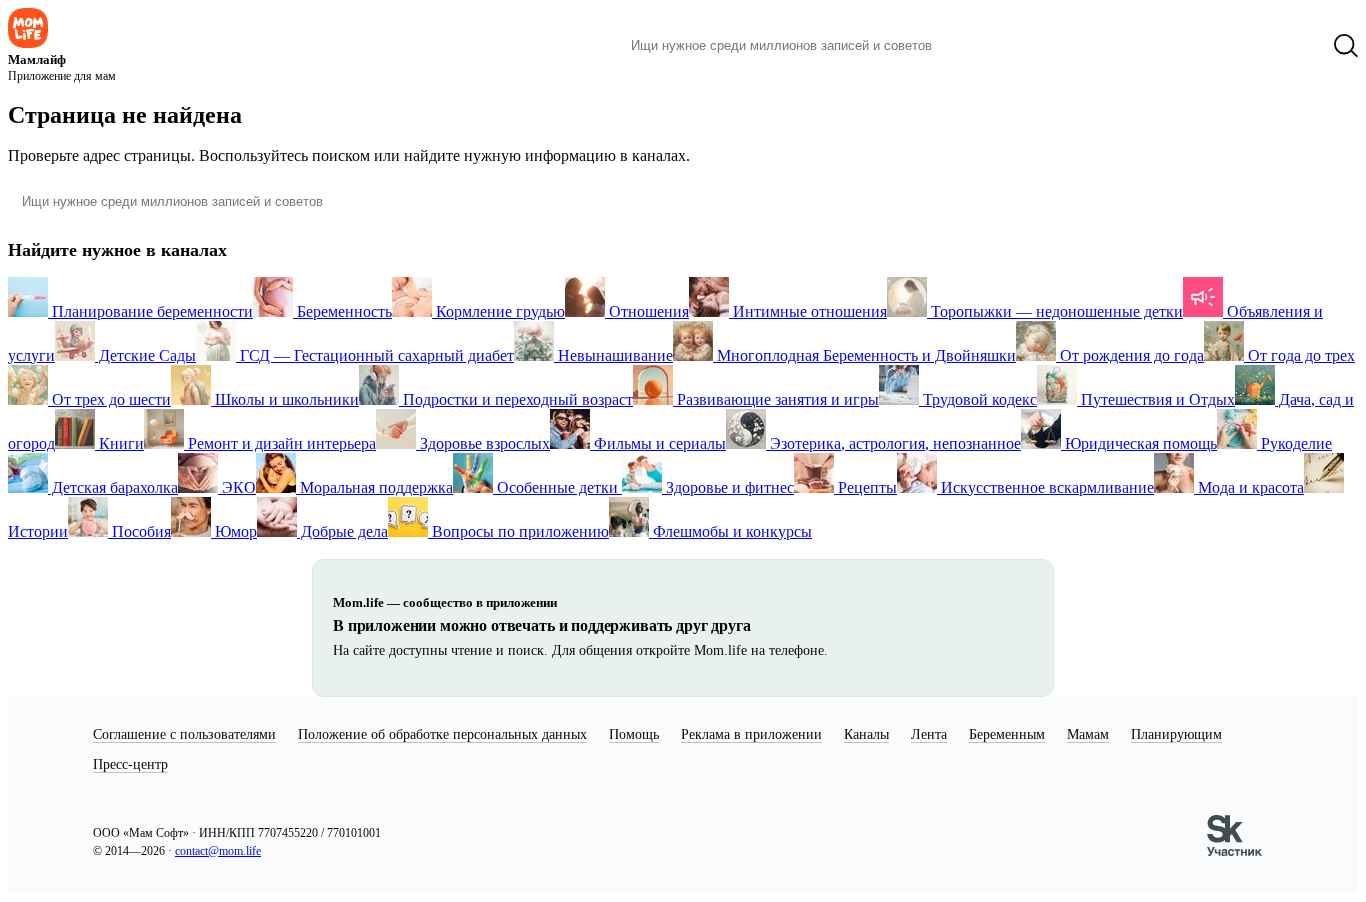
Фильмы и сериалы (658, 443)
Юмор (234, 531)
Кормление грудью (498, 311)
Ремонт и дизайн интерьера (280, 443)
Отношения (647, 311)
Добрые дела (342, 531)
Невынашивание (613, 355)
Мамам (1088, 734)
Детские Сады (145, 355)
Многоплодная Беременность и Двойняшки (864, 355)
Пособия (139, 531)
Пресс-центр (130, 764)
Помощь (634, 734)
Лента (929, 734)
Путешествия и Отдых (1156, 399)
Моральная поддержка (374, 487)
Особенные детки (557, 487)
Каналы (866, 734)
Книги (119, 443)
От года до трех (1299, 355)
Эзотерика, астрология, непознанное (893, 443)
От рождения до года (1130, 355)
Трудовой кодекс (978, 399)
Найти (977, 46)
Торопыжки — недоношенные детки (1055, 311)
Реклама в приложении (751, 734)
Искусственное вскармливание (1045, 487)
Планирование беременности (150, 311)
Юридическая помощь (1139, 443)
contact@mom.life (218, 851)
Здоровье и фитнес (728, 487)
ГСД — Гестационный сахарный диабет (375, 355)
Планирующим (1176, 734)
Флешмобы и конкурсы (730, 531)
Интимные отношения (808, 311)
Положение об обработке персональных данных (442, 734)
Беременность (342, 311)
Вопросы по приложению (518, 531)
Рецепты (865, 487)
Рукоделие (1294, 443)
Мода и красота (1249, 487)
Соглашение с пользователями (184, 734)
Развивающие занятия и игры (776, 399)
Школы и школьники (285, 399)
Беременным (1007, 734)
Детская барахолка (113, 487)
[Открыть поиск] (1346, 46)
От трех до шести (109, 399)
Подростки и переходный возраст (516, 399)
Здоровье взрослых (483, 443)
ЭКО (237, 487)
